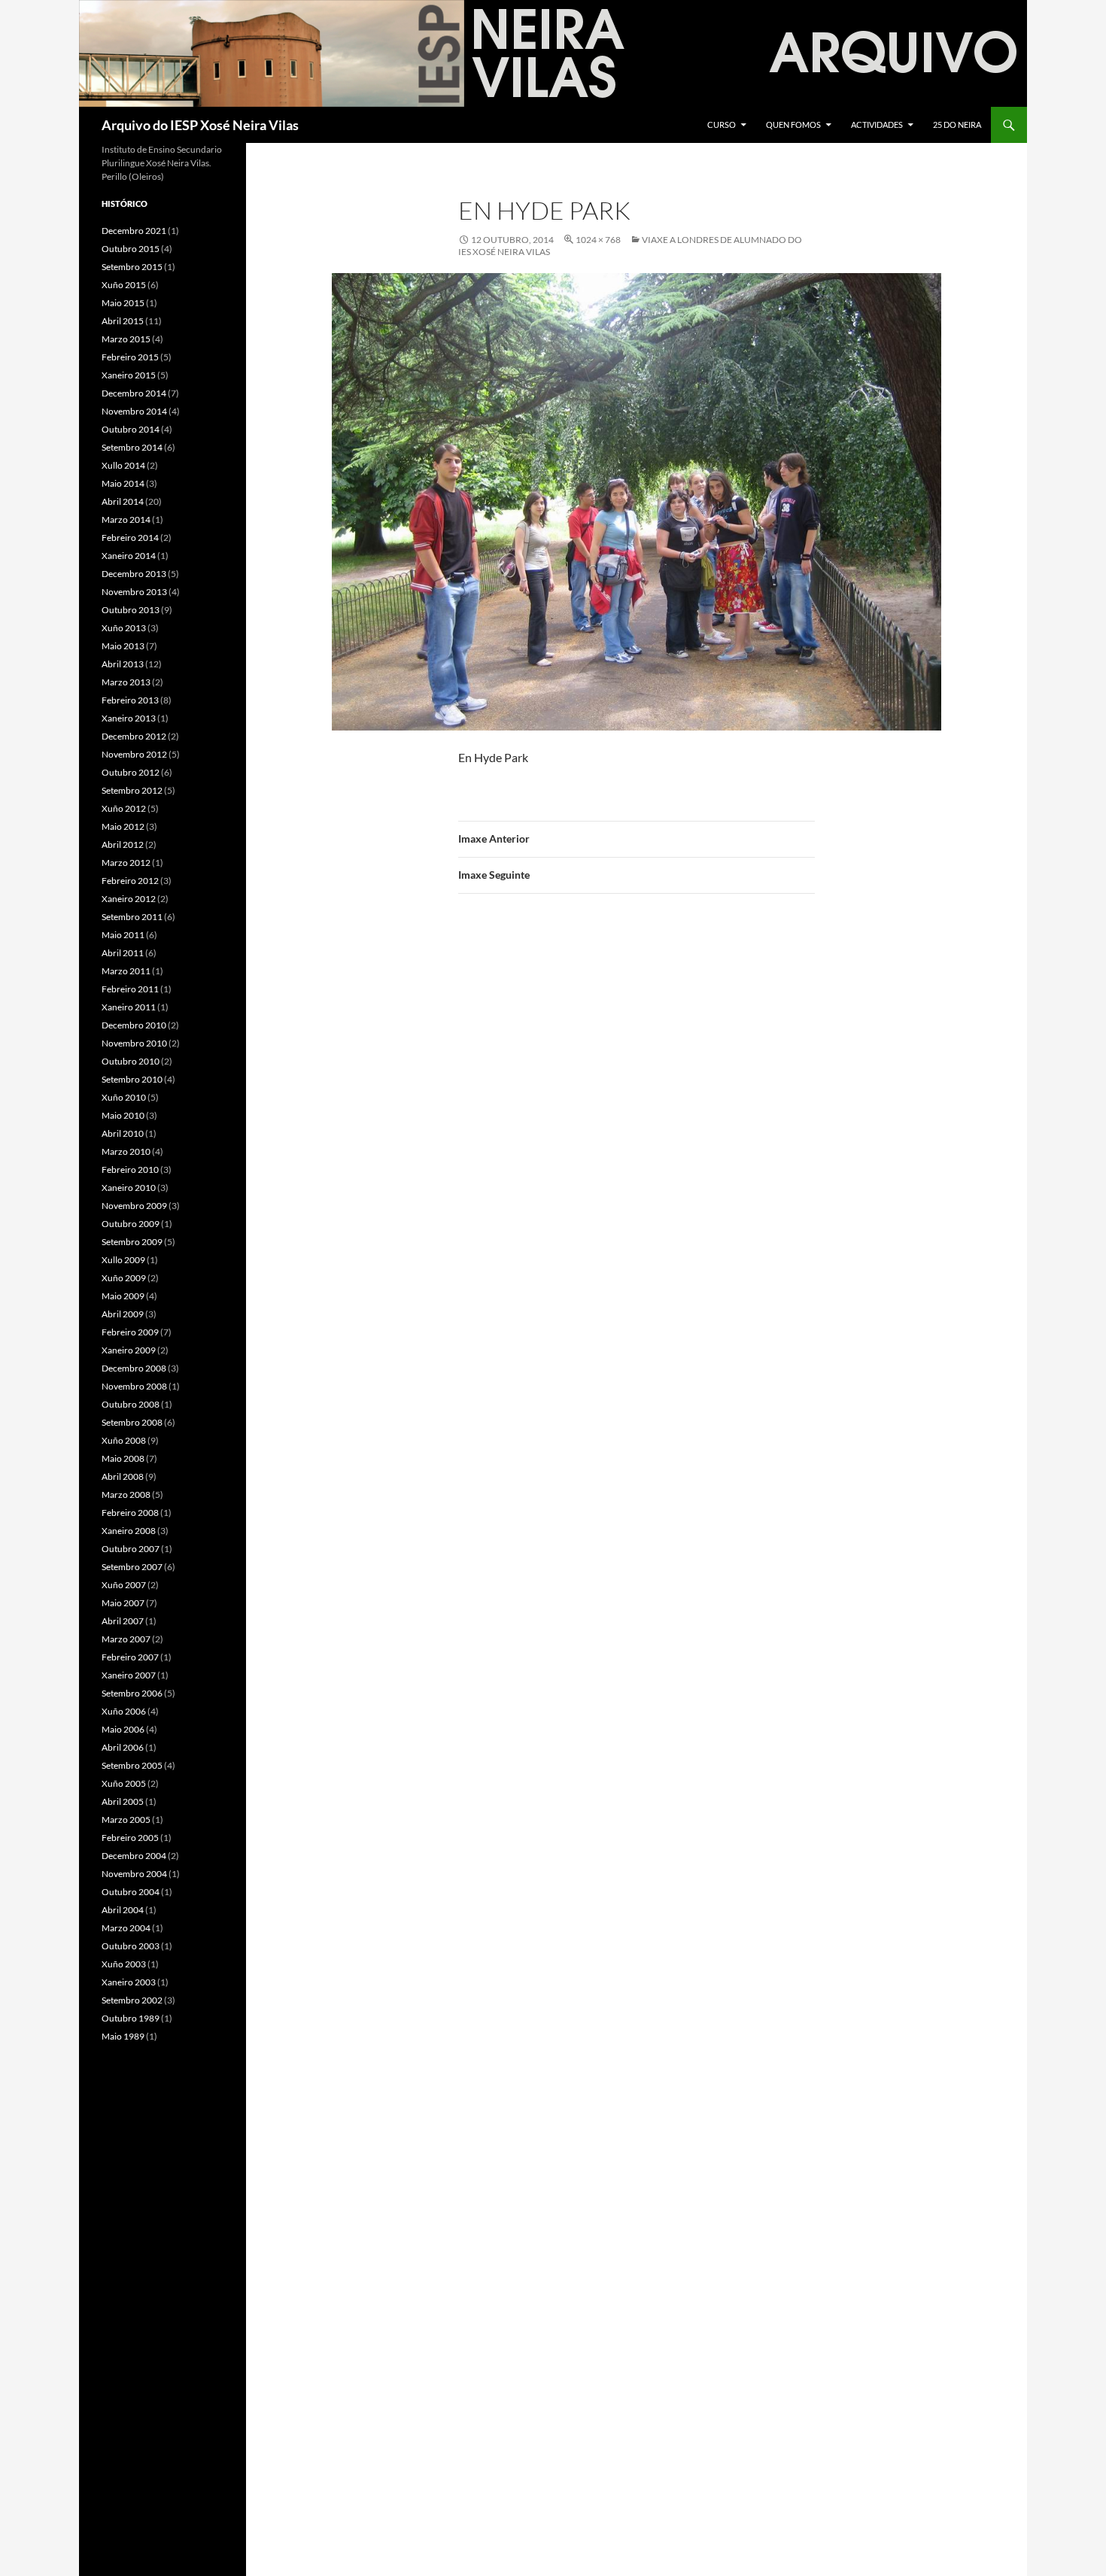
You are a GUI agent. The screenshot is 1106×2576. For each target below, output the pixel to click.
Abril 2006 (123, 1747)
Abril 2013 (123, 664)
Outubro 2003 (131, 1946)
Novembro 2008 (134, 1386)
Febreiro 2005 (130, 1838)
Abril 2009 (123, 1314)
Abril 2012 (123, 844)
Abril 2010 (123, 1133)
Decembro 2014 (134, 393)
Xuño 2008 (124, 1440)
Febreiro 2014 (130, 538)
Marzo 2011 (126, 971)
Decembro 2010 (134, 1025)
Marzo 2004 (126, 1928)
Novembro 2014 (134, 411)
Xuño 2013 (124, 628)
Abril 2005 (123, 1801)
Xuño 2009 (124, 1278)
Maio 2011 (123, 935)
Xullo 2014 (123, 465)
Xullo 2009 (123, 1260)
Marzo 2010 (126, 1151)
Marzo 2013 (126, 682)
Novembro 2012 (134, 754)
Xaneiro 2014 (129, 556)
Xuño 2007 (124, 1585)
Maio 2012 (123, 826)
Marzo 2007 (126, 1639)
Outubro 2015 (131, 249)
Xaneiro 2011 (129, 1007)
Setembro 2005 (132, 1765)
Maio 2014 (123, 483)
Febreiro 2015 (130, 357)
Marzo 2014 (126, 519)
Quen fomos (793, 125)
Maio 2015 (123, 303)
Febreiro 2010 (130, 1170)
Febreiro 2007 (130, 1657)
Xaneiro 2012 (129, 899)
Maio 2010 (123, 1115)
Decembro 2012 (134, 736)
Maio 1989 (123, 2036)
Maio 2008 (123, 1458)
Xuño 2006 (124, 1711)
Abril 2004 (123, 1910)
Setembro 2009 (132, 1242)
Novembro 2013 (134, 592)
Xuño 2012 (124, 808)
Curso (722, 125)
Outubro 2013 (131, 610)
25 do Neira (957, 125)
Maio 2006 (123, 1729)
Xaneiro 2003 (129, 1982)
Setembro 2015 (132, 267)
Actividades (877, 125)
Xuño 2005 (124, 1783)
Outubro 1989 (131, 2018)
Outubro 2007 (131, 1549)
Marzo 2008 (126, 1495)
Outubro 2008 (131, 1404)
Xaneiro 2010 (129, 1188)
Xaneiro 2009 (129, 1350)
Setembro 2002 (132, 2000)
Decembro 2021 (134, 231)
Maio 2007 (123, 1603)
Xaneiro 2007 (129, 1675)
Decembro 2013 (134, 574)
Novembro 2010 (134, 1043)
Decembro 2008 (134, 1368)
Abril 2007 (123, 1621)
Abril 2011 (123, 953)
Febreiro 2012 (130, 881)
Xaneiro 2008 (129, 1531)
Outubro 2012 (131, 772)
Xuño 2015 (124, 285)
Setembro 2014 (132, 447)
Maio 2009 (123, 1296)
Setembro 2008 (132, 1422)
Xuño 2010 (124, 1097)
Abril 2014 (123, 501)
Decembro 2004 (134, 1856)
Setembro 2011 (132, 917)
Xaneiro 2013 (129, 718)
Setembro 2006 (132, 1693)
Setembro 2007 (132, 1567)
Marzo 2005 (126, 1820)
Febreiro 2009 (130, 1332)
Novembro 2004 (134, 1874)
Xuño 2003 (124, 1964)
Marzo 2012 (126, 863)
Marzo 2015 (126, 339)
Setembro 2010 (132, 1079)
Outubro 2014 (131, 429)
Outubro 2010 (131, 1061)
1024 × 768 (598, 240)
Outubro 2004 (131, 1892)
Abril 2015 (123, 321)
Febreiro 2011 (130, 989)
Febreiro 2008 (130, 1513)
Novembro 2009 (134, 1206)
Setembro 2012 (132, 790)
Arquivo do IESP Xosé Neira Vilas (200, 125)
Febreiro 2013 (130, 700)
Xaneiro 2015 (129, 375)
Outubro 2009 (131, 1224)
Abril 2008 (123, 1476)
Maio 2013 (123, 646)
